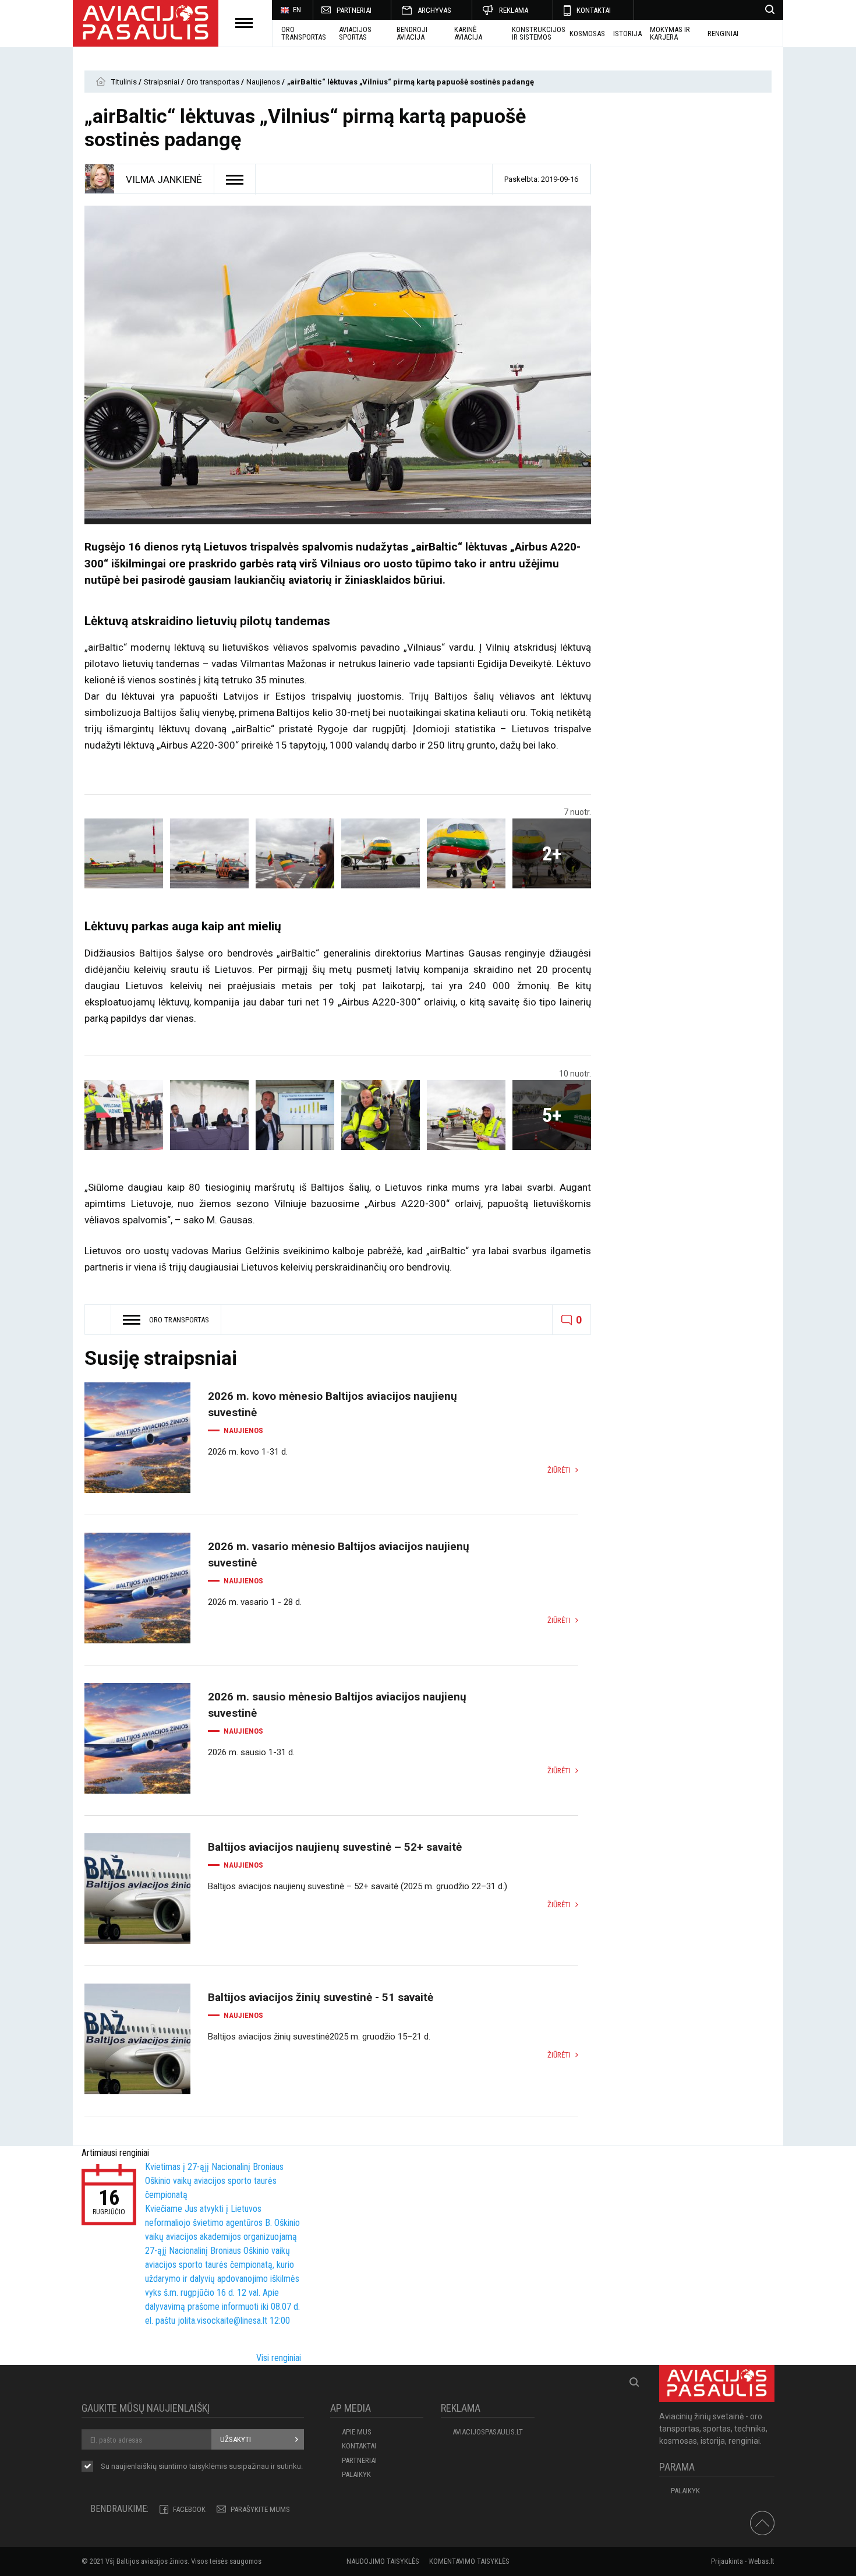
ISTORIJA (627, 33)
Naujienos (264, 82)
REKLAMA (514, 10)
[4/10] (381, 1115)
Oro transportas (304, 33)
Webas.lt (761, 2561)
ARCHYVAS (434, 10)
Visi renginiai (279, 2358)
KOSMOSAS (587, 33)
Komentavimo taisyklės (469, 2561)
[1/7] (124, 853)
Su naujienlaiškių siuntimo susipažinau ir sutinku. (202, 2466)
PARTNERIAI (354, 10)
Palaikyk (356, 2474)
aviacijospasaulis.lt (488, 2432)
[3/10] (295, 1115)
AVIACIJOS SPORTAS (355, 33)
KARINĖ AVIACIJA (468, 33)
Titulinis (125, 82)
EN (297, 10)
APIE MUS (357, 2432)
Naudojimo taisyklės (383, 2561)
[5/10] (466, 1115)
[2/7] (209, 853)
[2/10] (209, 1115)
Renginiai (723, 33)
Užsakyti (236, 2439)
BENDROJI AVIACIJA (412, 33)
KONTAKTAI (594, 10)
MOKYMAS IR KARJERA (670, 33)
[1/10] (124, 1115)
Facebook (189, 2509)
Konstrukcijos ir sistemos (539, 33)
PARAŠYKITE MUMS (260, 2509)
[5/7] (466, 853)
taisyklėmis (208, 2466)
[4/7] (381, 853)
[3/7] (295, 853)
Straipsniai (162, 82)
